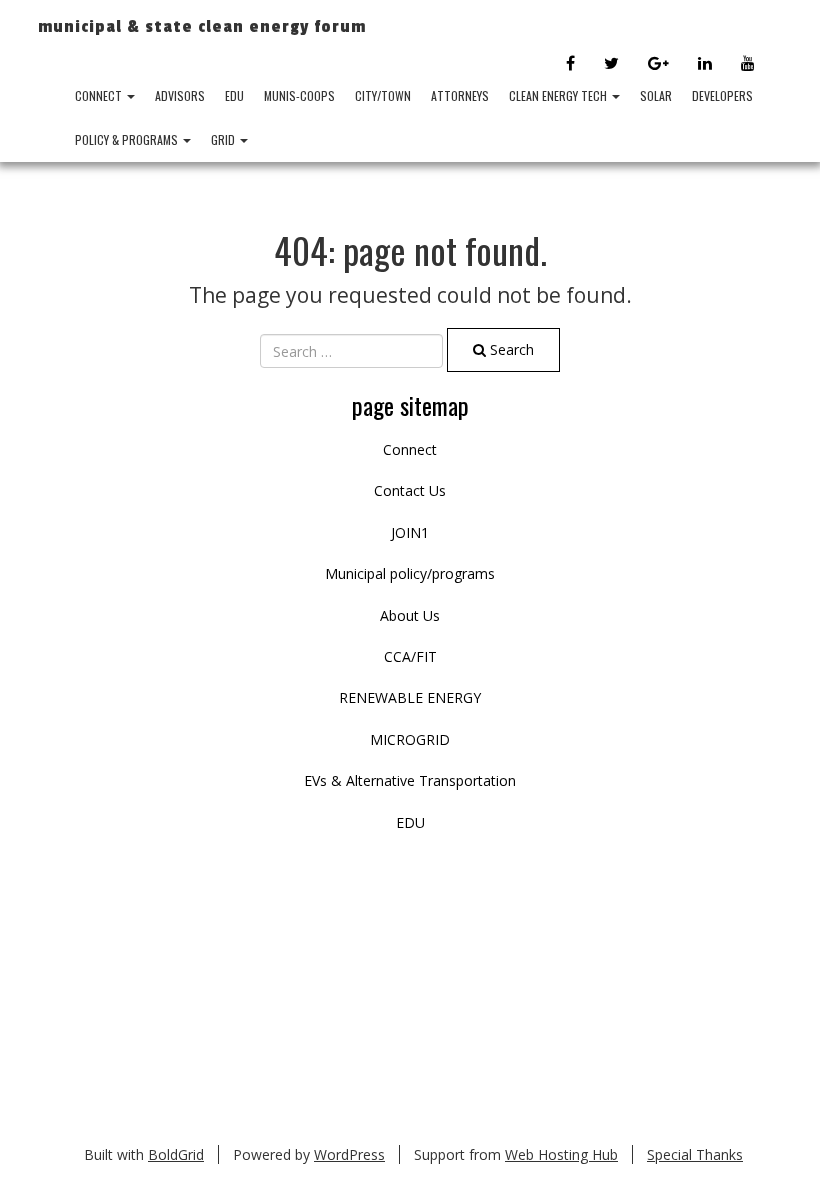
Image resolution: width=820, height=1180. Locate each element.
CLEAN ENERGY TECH (559, 95)
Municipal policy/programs (410, 573)
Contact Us (410, 490)
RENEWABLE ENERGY (410, 697)
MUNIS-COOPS (299, 95)
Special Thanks (695, 1154)
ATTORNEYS (460, 95)
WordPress (349, 1154)
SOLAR (656, 95)
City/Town (383, 95)
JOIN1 (410, 532)
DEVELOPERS (722, 95)
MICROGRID (410, 739)
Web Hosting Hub (561, 1154)
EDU (234, 95)
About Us (410, 615)
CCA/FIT (410, 656)
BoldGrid (176, 1154)
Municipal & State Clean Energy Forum (202, 26)
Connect (100, 95)
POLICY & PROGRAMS (128, 139)
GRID (224, 139)
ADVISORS (180, 95)
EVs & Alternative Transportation (410, 780)
